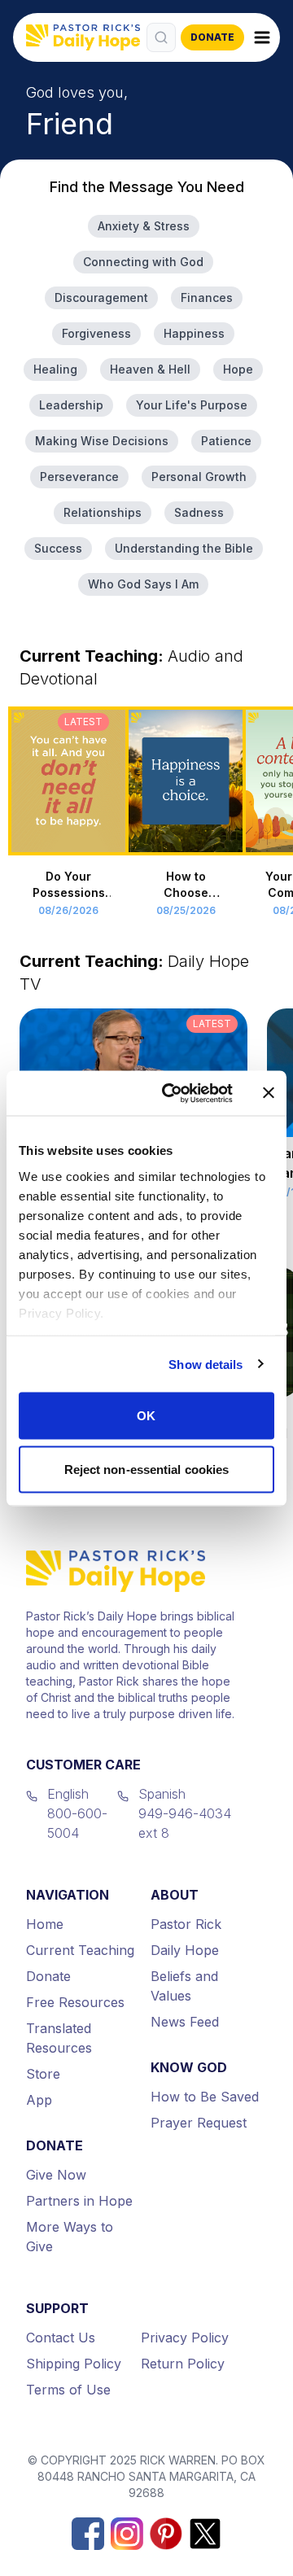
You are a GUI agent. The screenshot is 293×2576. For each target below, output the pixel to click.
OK (146, 1416)
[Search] (161, 37)
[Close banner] (269, 1093)
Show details (206, 1364)
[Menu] (262, 37)
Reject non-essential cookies (147, 1469)
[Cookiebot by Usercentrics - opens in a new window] (172, 1093)
